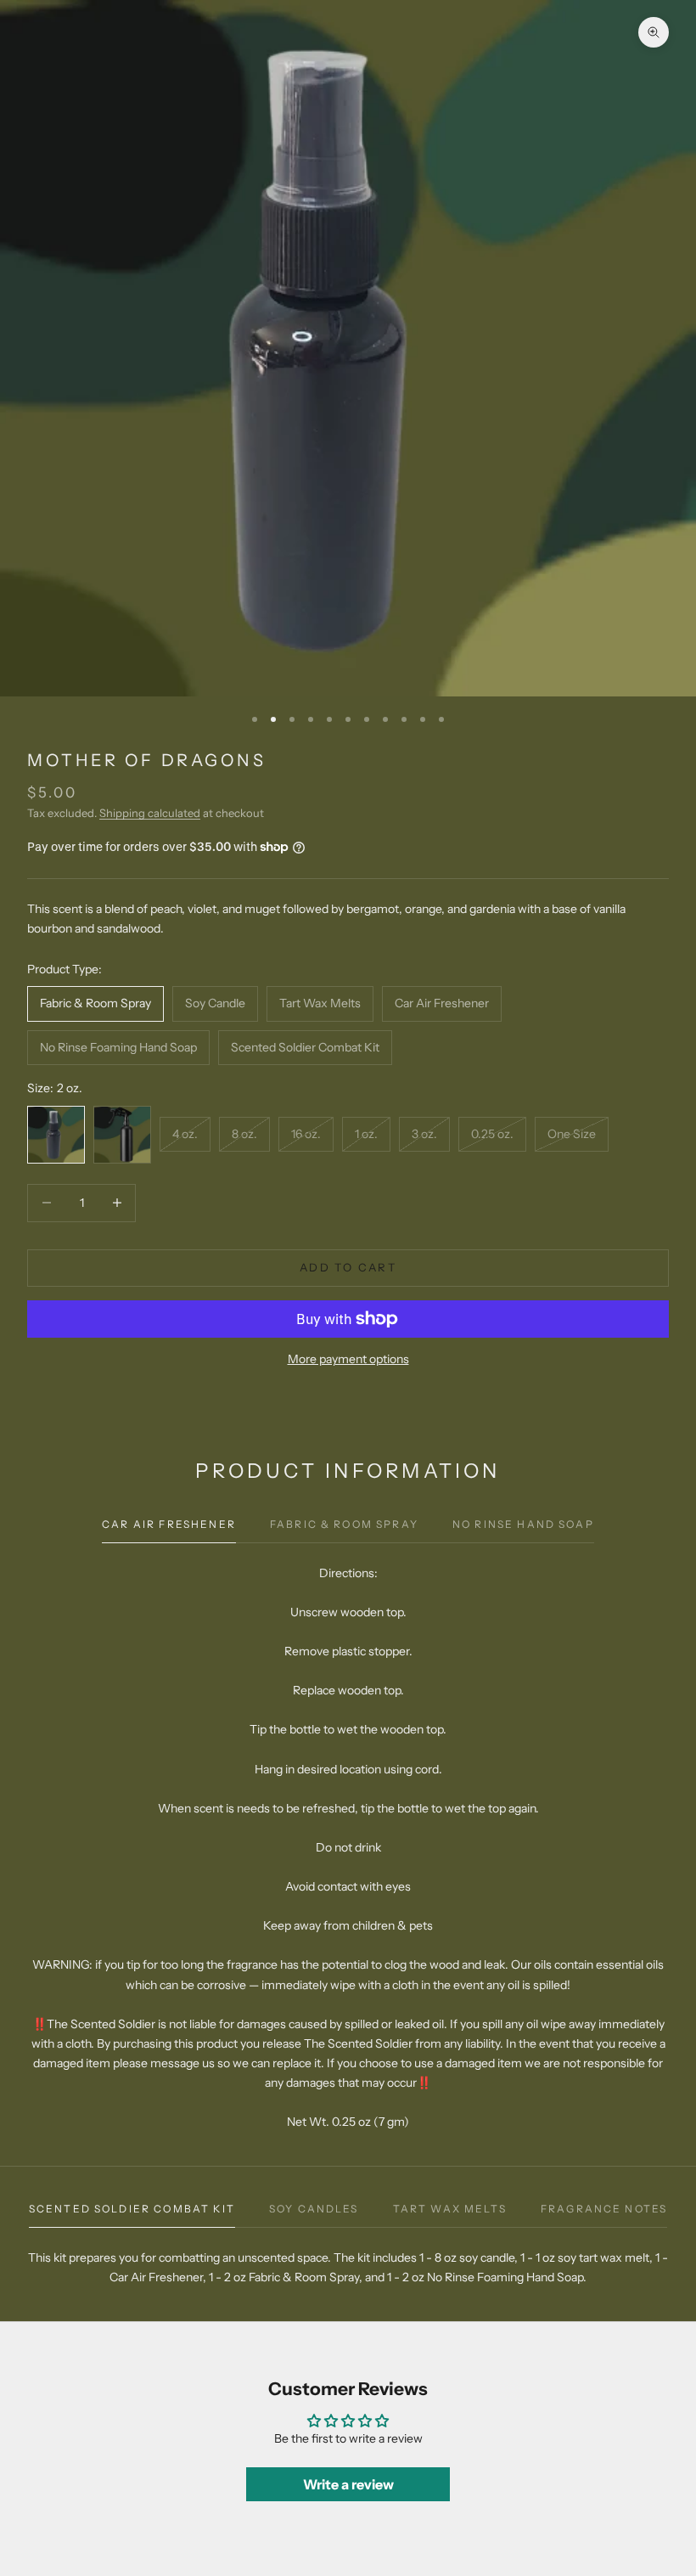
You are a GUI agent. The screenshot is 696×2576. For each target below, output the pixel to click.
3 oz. (424, 1134)
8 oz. (244, 1134)
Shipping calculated (150, 813)
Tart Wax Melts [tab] (450, 2209)
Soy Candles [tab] (314, 2209)
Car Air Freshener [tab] (169, 1524)
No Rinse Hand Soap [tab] (523, 1524)
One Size (572, 1134)
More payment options (348, 1359)
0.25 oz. (492, 1134)
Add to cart (348, 1267)
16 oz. (306, 1134)
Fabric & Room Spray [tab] (344, 1524)
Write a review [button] (348, 2484)
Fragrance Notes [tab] (604, 2209)
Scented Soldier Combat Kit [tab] (132, 2209)
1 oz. (366, 1134)
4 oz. (185, 1134)
